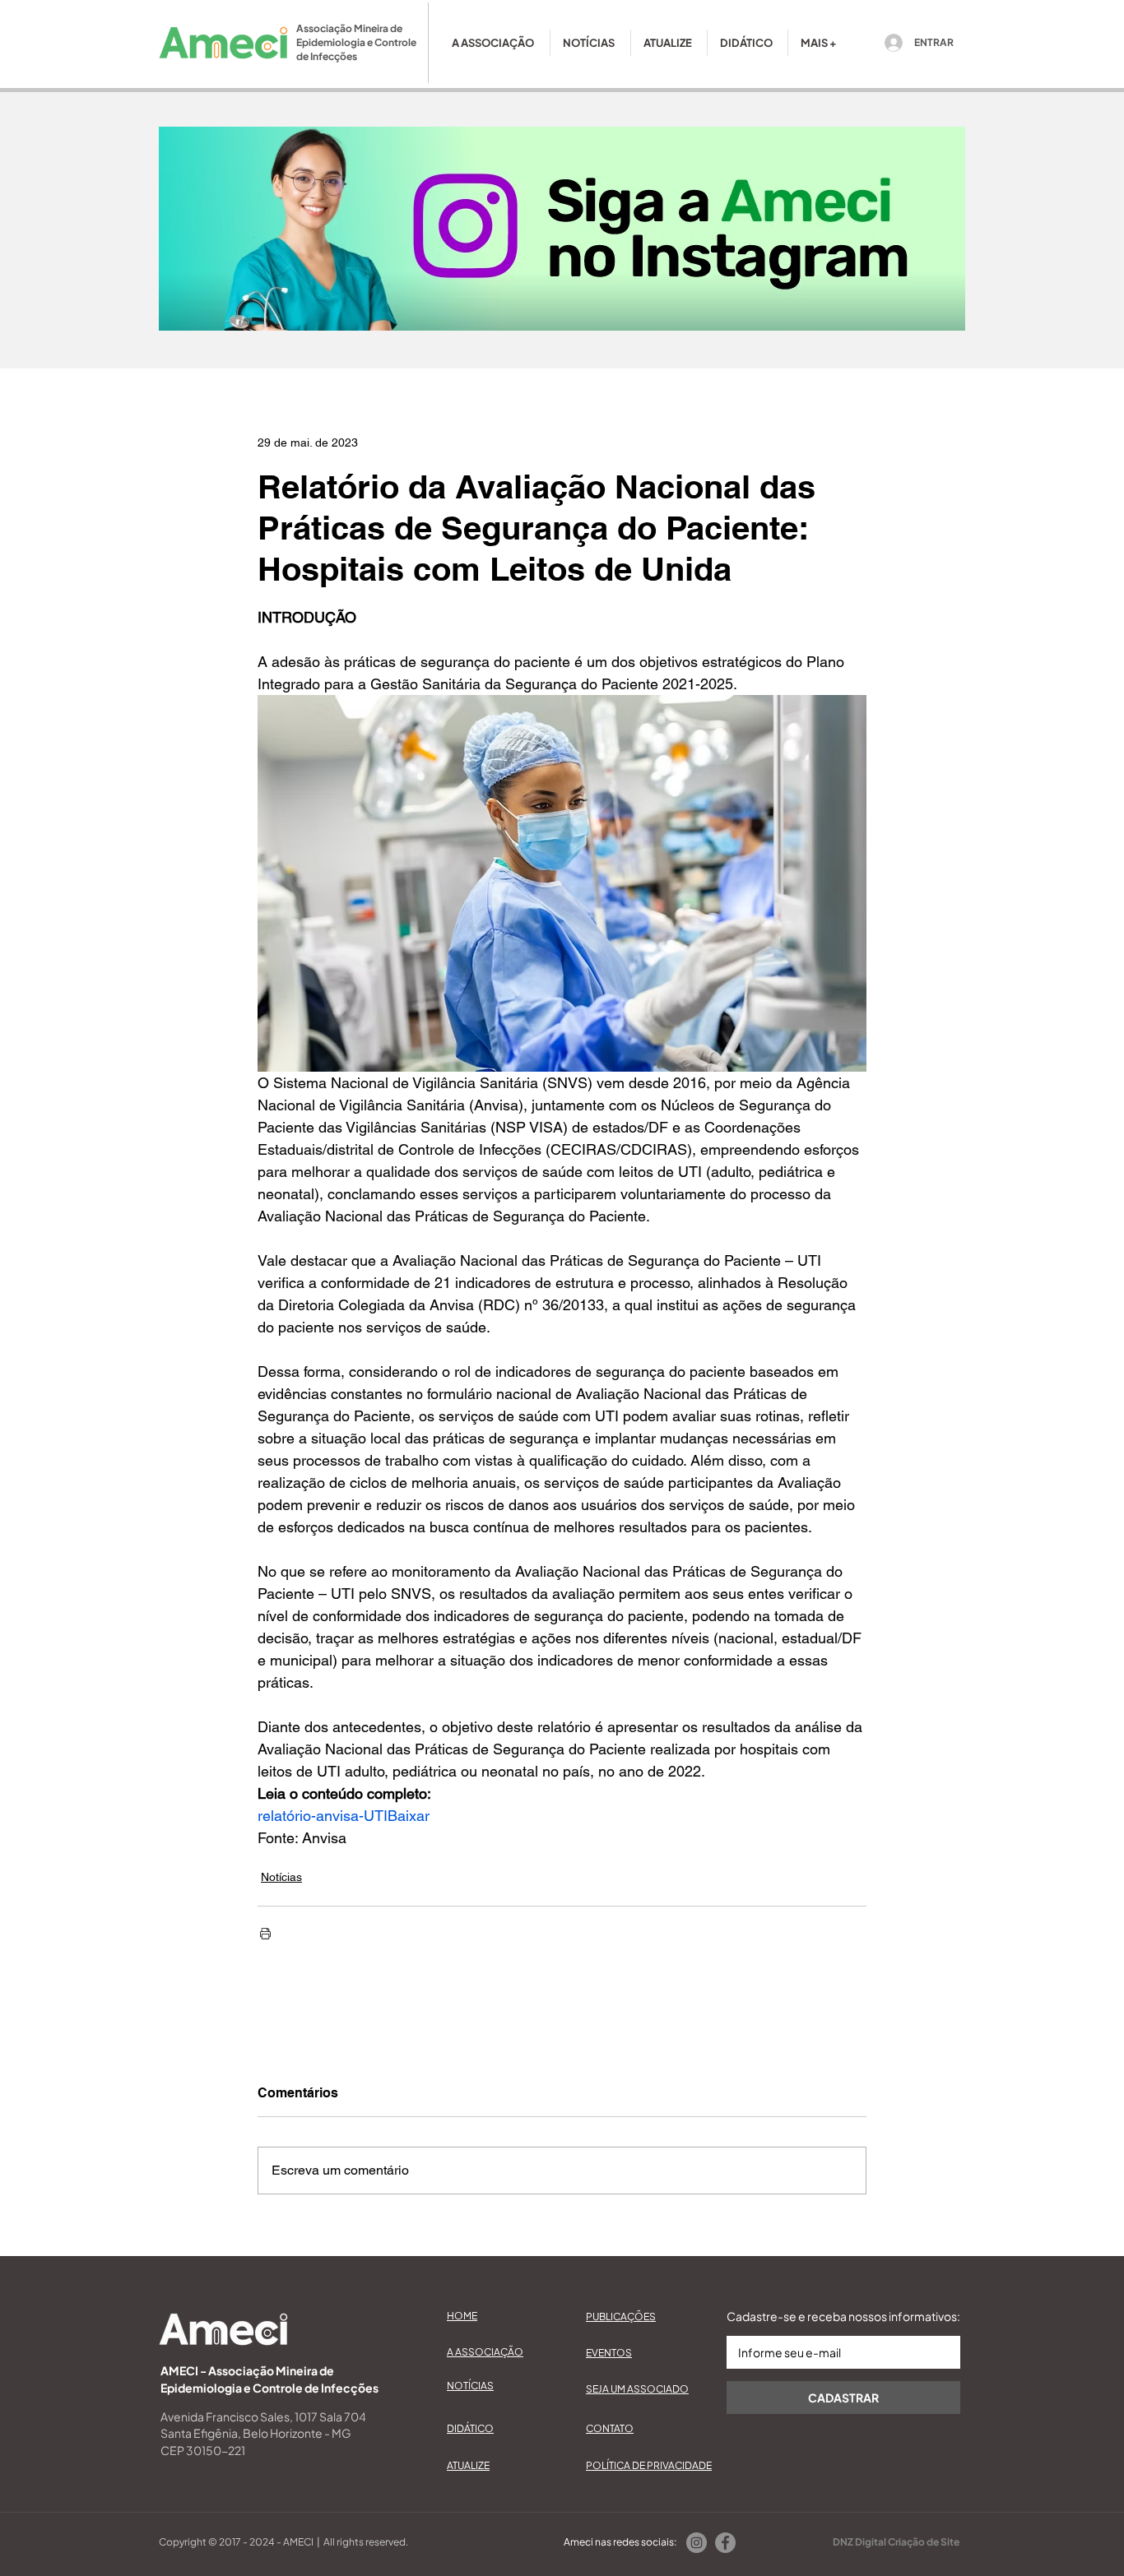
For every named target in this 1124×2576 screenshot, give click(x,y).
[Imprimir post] (265, 1933)
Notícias (281, 1877)
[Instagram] (697, 2543)
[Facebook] (725, 2543)
